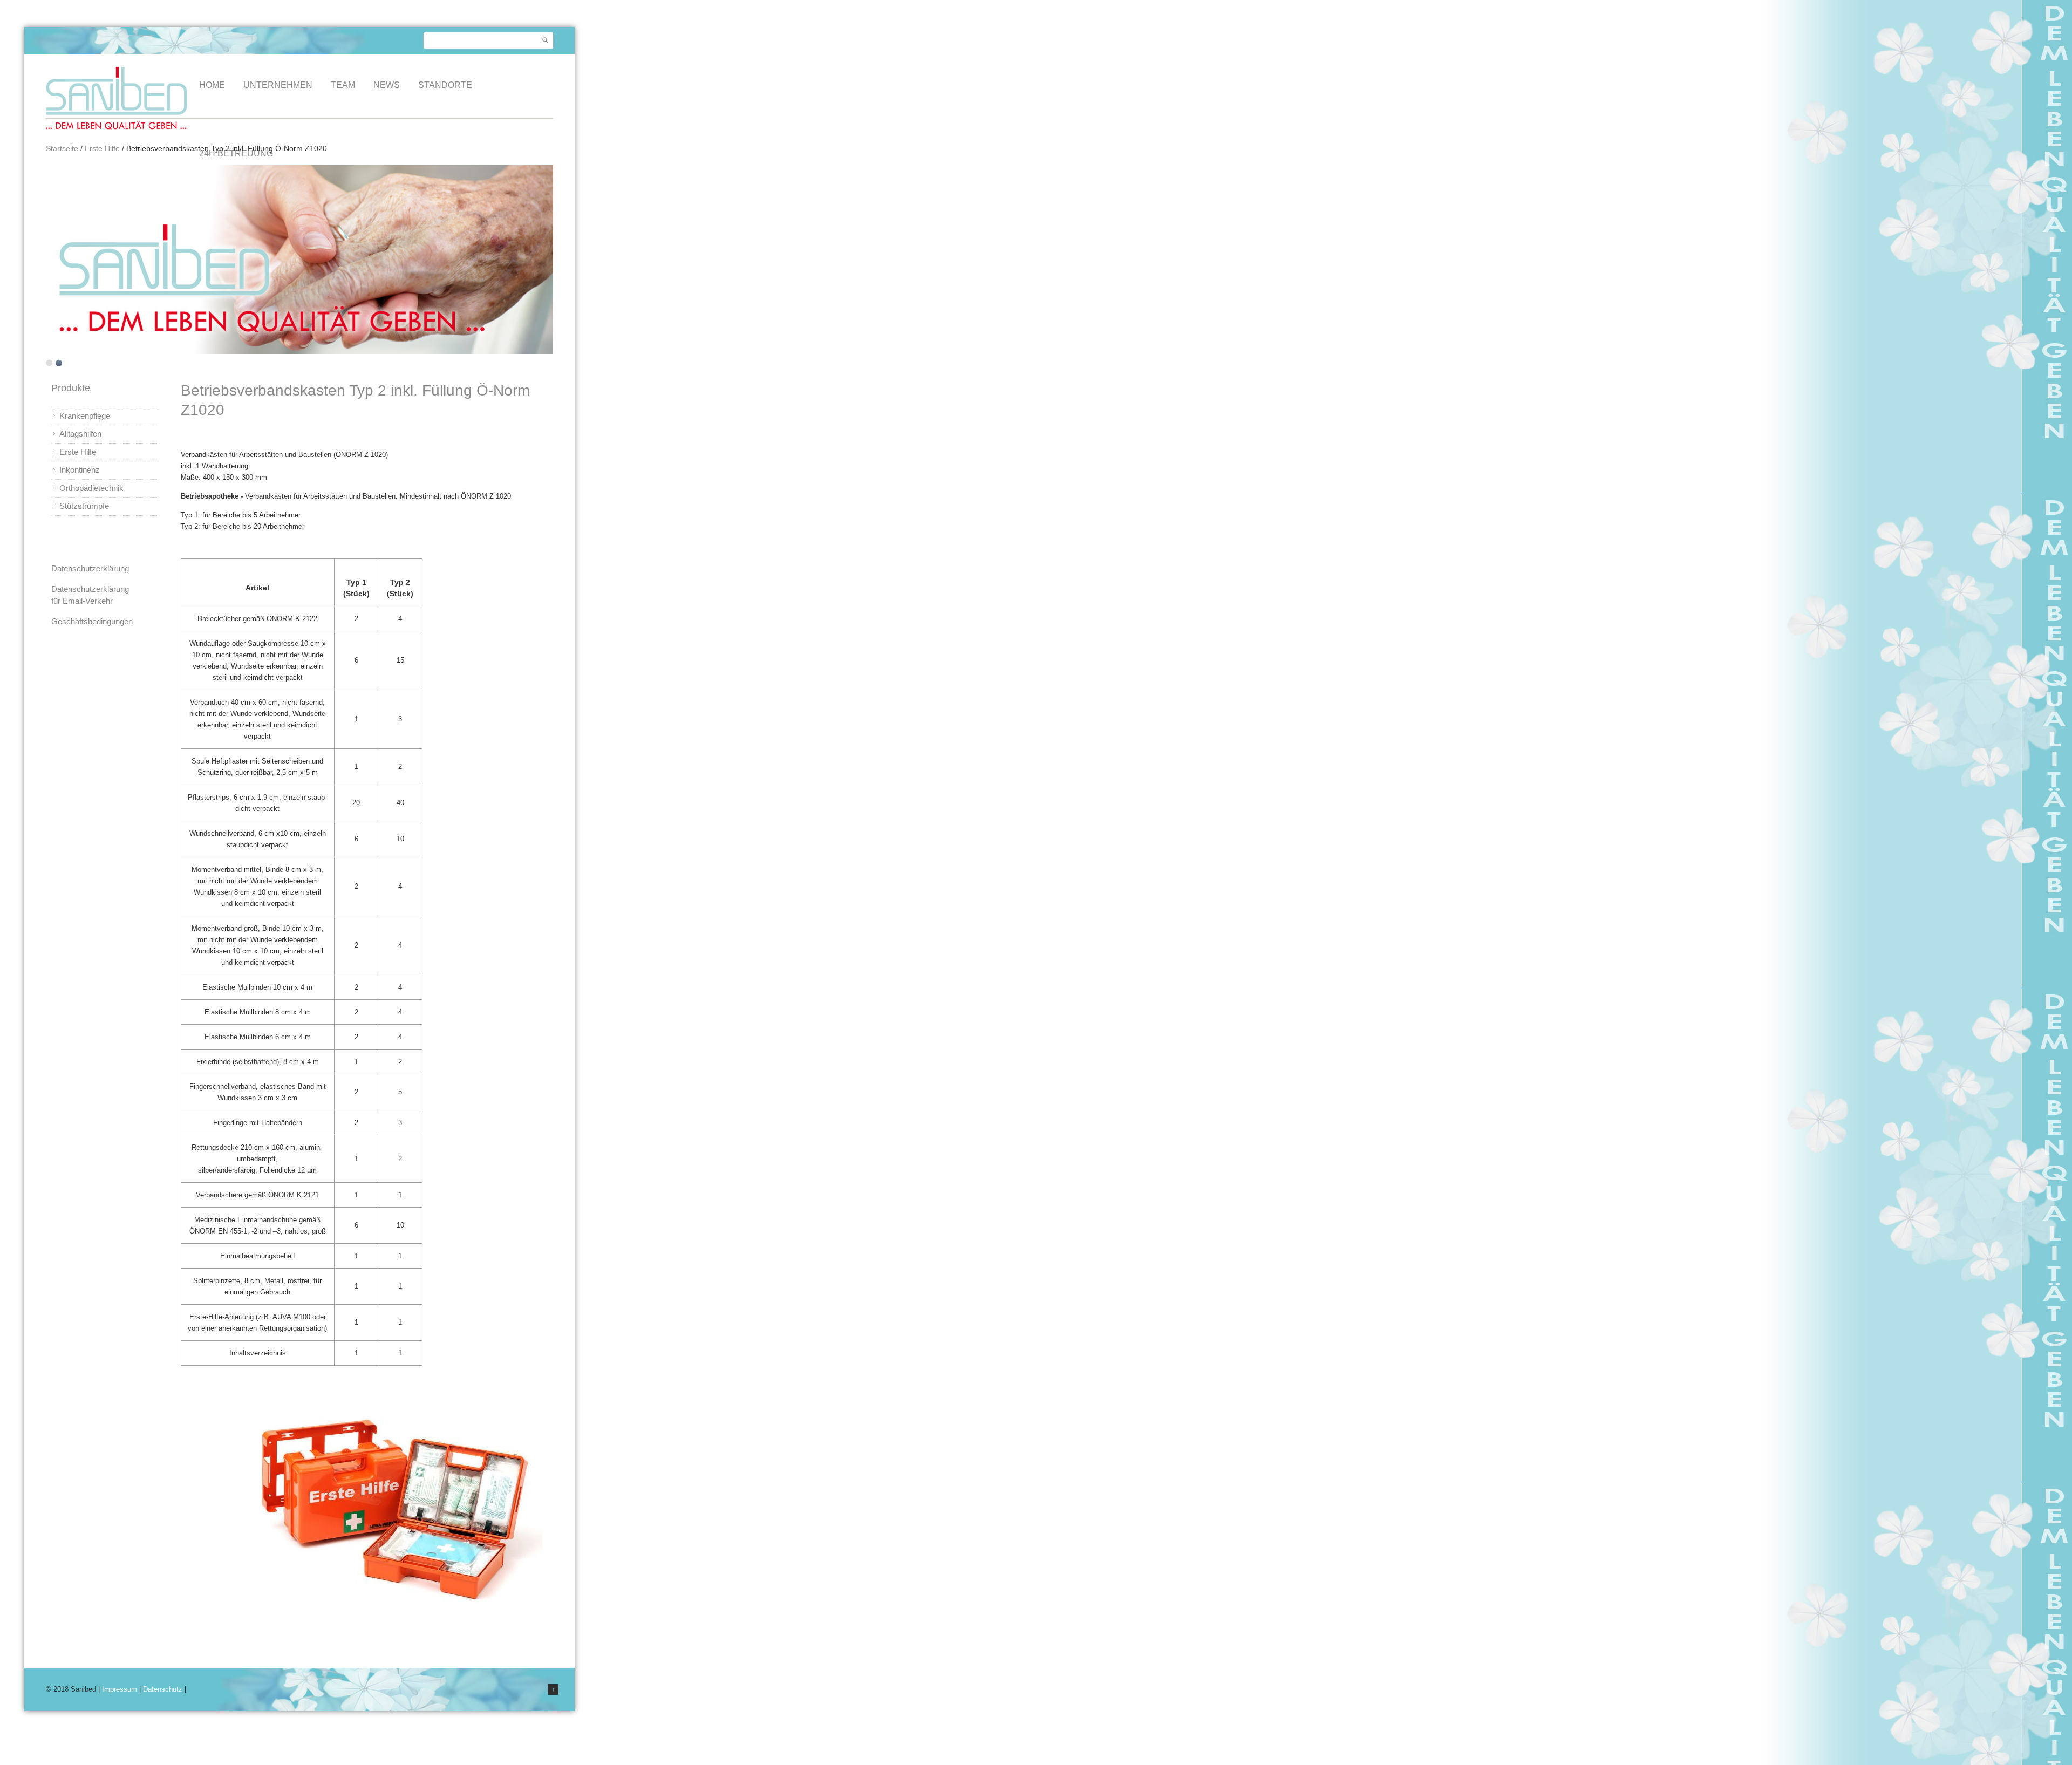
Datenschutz (163, 1689)
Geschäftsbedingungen (92, 621)
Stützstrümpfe (84, 506)
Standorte (445, 85)
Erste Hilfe (102, 148)
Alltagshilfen (80, 434)
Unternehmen (278, 85)
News (387, 85)
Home (212, 85)
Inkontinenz (80, 470)
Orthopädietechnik (91, 488)
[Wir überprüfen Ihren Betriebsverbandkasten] (380, 1624)
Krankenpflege (85, 416)
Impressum (120, 1689)
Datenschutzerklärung (90, 568)
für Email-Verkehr (82, 601)
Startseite (62, 148)
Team (343, 85)
